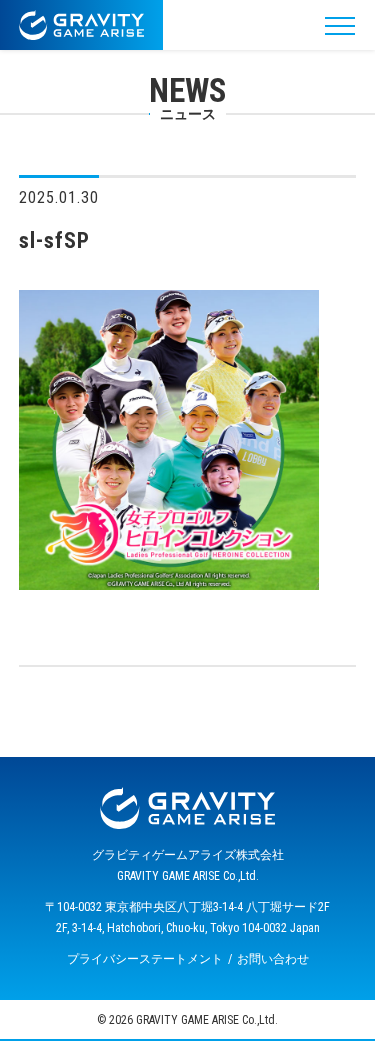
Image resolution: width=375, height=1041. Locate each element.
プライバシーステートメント (145, 959)
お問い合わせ (273, 959)
